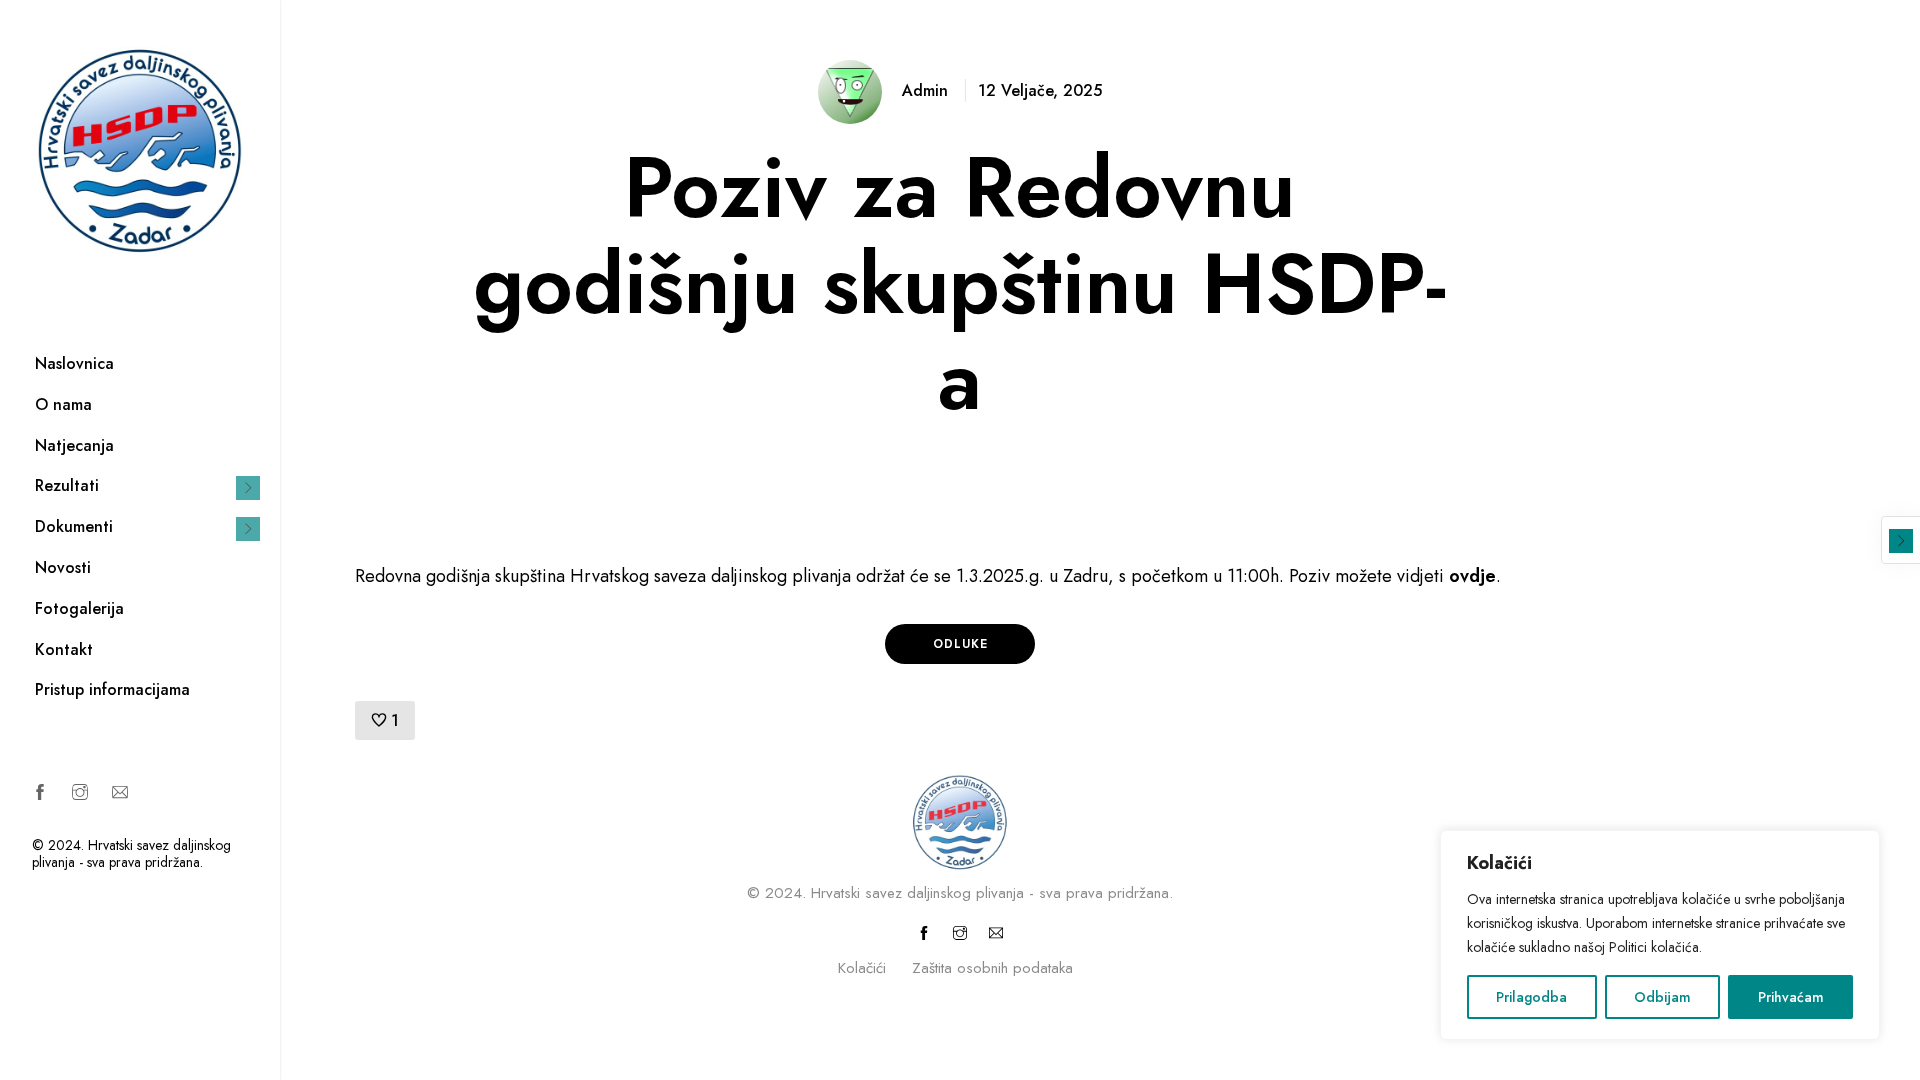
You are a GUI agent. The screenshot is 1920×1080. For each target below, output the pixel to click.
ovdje (1472, 576)
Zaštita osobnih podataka (992, 968)
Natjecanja (74, 445)
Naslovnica (74, 363)
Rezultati (67, 485)
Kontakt (64, 649)
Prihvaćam (1791, 997)
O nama (63, 404)
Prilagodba (1531, 997)
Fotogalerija (79, 608)
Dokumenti (74, 526)
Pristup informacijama (112, 689)
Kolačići (862, 968)
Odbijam (1662, 997)
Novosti (63, 567)
